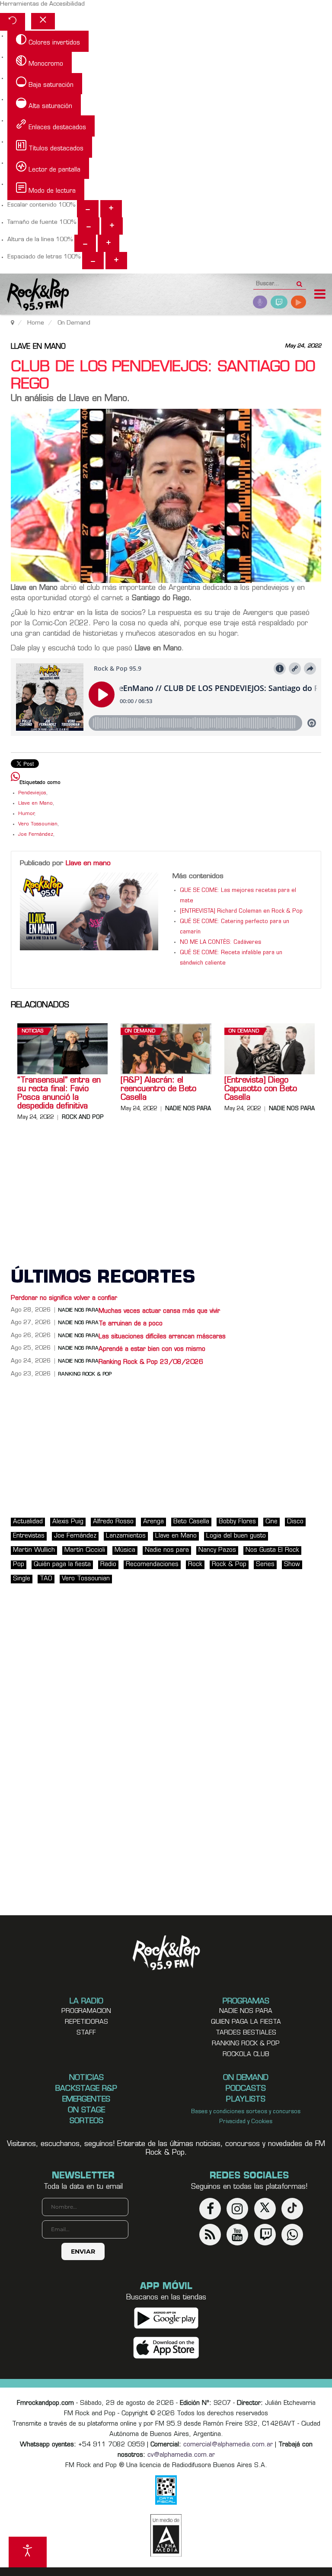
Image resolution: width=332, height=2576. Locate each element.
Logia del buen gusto (236, 1536)
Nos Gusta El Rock (272, 1550)
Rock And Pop (83, 1118)
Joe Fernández (36, 835)
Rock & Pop (229, 1565)
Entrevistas (29, 1536)
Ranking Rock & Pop (85, 1374)
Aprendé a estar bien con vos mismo (152, 1349)
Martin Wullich (34, 1550)
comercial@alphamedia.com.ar (228, 2445)
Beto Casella (191, 1522)
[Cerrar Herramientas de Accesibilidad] (43, 21)
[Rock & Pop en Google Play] (166, 2318)
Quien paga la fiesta (246, 2022)
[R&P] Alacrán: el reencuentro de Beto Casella (158, 1089)
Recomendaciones (152, 1565)
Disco (295, 1522)
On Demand (140, 1031)
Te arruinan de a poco (131, 1324)
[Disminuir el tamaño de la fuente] (89, 226)
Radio (108, 1565)
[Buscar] (299, 281)
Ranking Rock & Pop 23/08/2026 (151, 1362)
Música (125, 1550)
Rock (195, 1565)
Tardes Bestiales (246, 2033)
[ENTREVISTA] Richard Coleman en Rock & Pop (241, 911)
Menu (320, 295)
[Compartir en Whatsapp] (15, 778)
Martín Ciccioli (85, 1550)
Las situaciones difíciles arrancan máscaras (162, 1337)
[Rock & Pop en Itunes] (166, 2348)
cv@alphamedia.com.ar (181, 2455)
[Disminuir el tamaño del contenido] (88, 209)
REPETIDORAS (86, 2022)
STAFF (86, 2033)
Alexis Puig (68, 1522)
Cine (271, 1522)
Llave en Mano (35, 804)
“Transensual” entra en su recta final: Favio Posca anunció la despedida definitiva (59, 1094)
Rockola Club (246, 2055)
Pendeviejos (32, 793)
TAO (46, 1579)
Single (22, 1579)
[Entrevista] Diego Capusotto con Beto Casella (261, 1089)
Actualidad (28, 1522)
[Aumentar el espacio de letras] (116, 261)
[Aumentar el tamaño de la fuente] (112, 226)
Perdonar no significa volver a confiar (64, 1298)
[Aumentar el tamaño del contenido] (111, 209)
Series (265, 1565)
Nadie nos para (188, 1109)
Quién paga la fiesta (62, 1565)
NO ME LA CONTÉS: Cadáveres (220, 943)
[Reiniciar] (13, 22)
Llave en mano (38, 347)
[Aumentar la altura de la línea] (109, 243)
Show (292, 1565)
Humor (26, 814)
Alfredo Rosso (113, 1522)
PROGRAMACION (86, 2011)
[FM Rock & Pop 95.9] (35, 295)
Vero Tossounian (38, 824)
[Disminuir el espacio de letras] (93, 261)
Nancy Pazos (217, 1550)
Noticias (32, 1031)
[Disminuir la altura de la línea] (85, 243)
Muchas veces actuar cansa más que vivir (159, 1311)
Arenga (153, 1522)
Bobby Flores (237, 1522)
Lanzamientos (126, 1536)
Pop (19, 1565)
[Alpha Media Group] (166, 2535)
